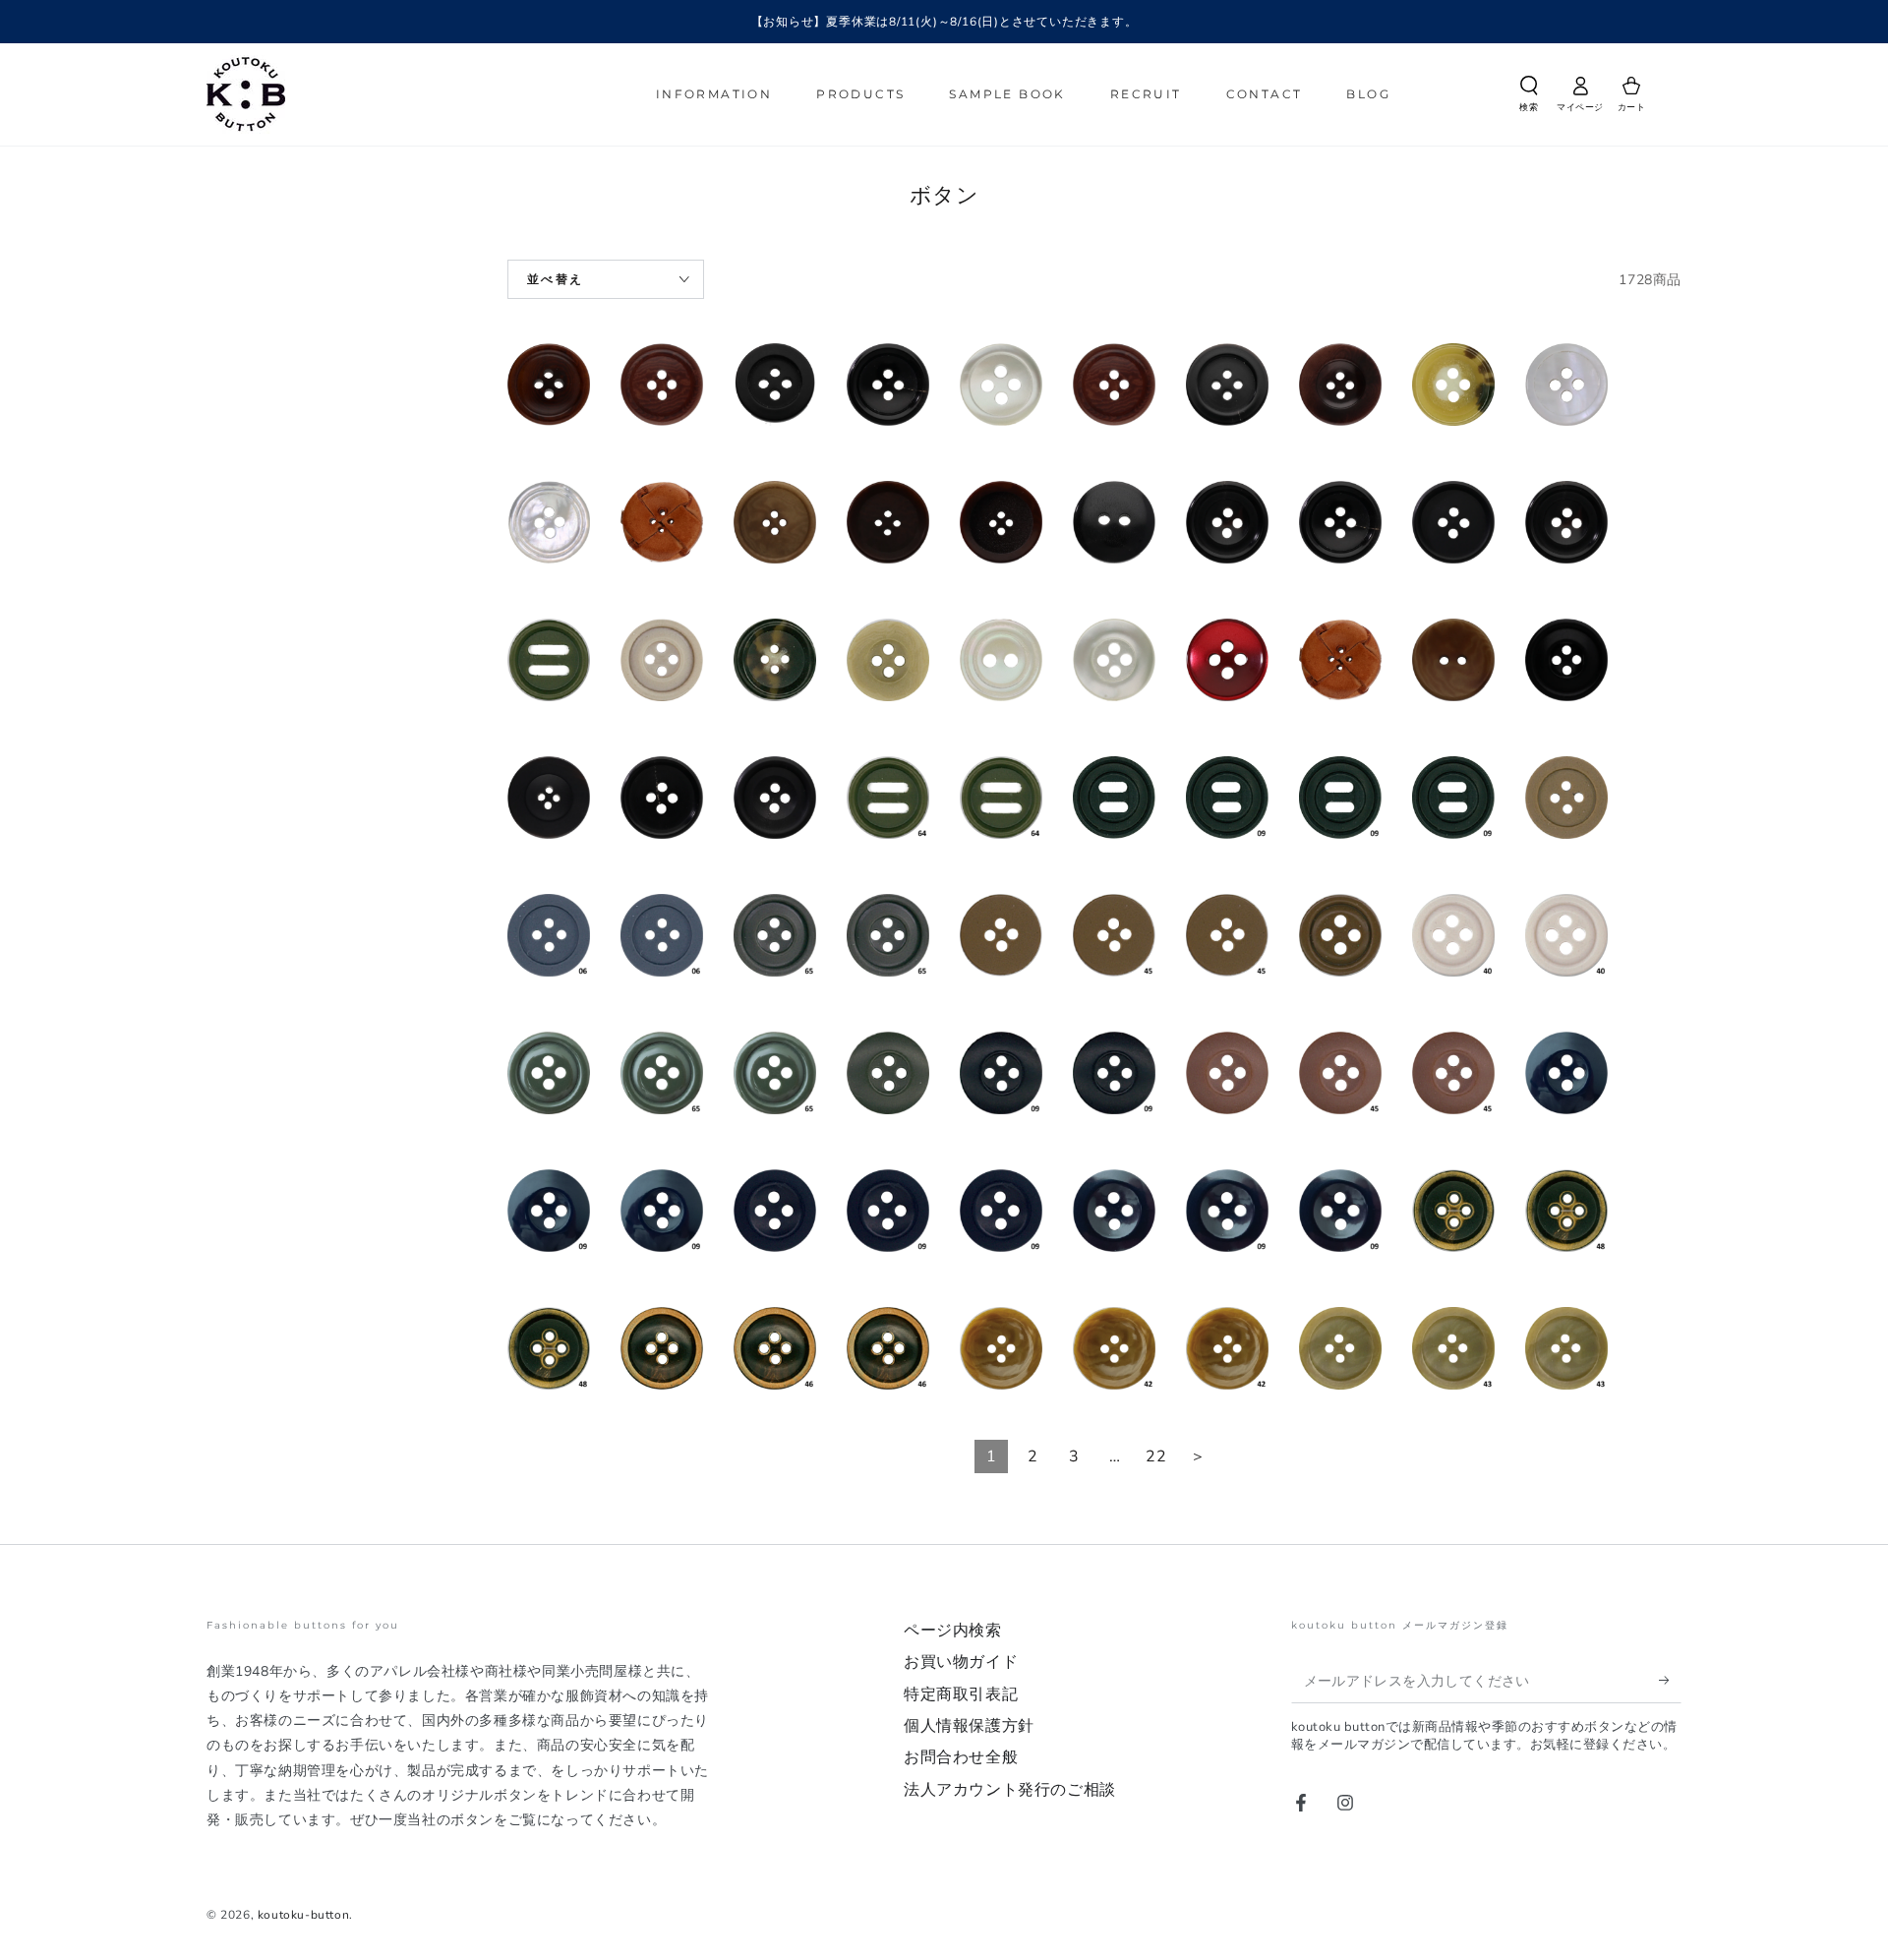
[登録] (1670, 1681)
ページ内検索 (953, 1631)
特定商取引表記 (961, 1694)
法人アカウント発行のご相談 (1010, 1790)
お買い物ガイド (961, 1662)
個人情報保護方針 (969, 1726)
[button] (1529, 97)
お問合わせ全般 (961, 1757)
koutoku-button (303, 1915)
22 (1156, 1456)
